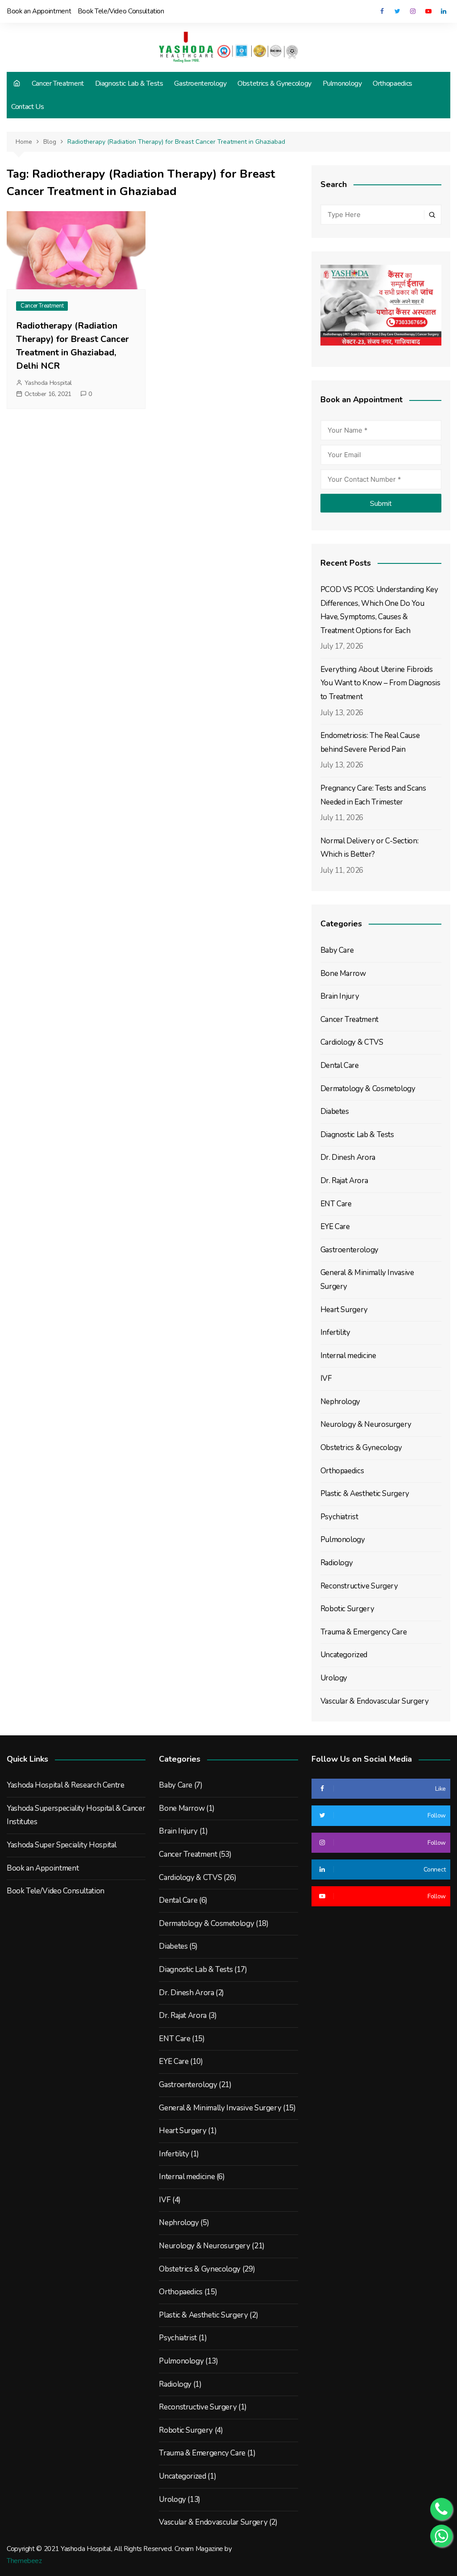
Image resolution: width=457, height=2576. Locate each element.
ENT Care (336, 1204)
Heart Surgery (344, 1310)
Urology (334, 1678)
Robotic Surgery (347, 1609)
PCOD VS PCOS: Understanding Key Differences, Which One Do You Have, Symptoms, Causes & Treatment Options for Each (379, 610)
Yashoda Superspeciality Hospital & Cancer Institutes (76, 1815)
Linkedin (444, 11)
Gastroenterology (200, 83)
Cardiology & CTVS (352, 1042)
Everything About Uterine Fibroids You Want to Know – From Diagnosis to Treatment (380, 683)
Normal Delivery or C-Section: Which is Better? (370, 848)
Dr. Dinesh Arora (348, 1157)
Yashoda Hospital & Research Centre (66, 1785)
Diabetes (335, 1111)
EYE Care (335, 1227)
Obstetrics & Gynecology (274, 83)
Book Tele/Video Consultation (121, 11)
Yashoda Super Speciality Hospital (62, 1845)
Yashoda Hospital (48, 383)
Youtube (428, 11)
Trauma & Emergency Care (364, 1632)
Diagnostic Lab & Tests (129, 83)
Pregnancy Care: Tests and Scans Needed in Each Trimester (373, 795)
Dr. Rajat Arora (344, 1181)
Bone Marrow (343, 973)
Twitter (397, 11)
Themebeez (24, 2561)
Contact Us (27, 107)
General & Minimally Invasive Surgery (367, 1280)
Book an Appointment (39, 11)
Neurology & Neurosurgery (366, 1424)
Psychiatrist (339, 1517)
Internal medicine (348, 1356)
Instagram (413, 11)
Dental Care (340, 1065)
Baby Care (337, 950)
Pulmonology (342, 83)
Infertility (335, 1332)
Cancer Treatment (58, 83)
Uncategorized (344, 1655)
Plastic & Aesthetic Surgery (365, 1494)
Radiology (337, 1563)
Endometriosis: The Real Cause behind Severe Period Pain (370, 742)
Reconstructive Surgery (359, 1586)
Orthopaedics (393, 83)
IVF (326, 1378)
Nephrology (340, 1402)
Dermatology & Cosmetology (368, 1089)
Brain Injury (340, 996)
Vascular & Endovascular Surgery (375, 1701)
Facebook (382, 11)
